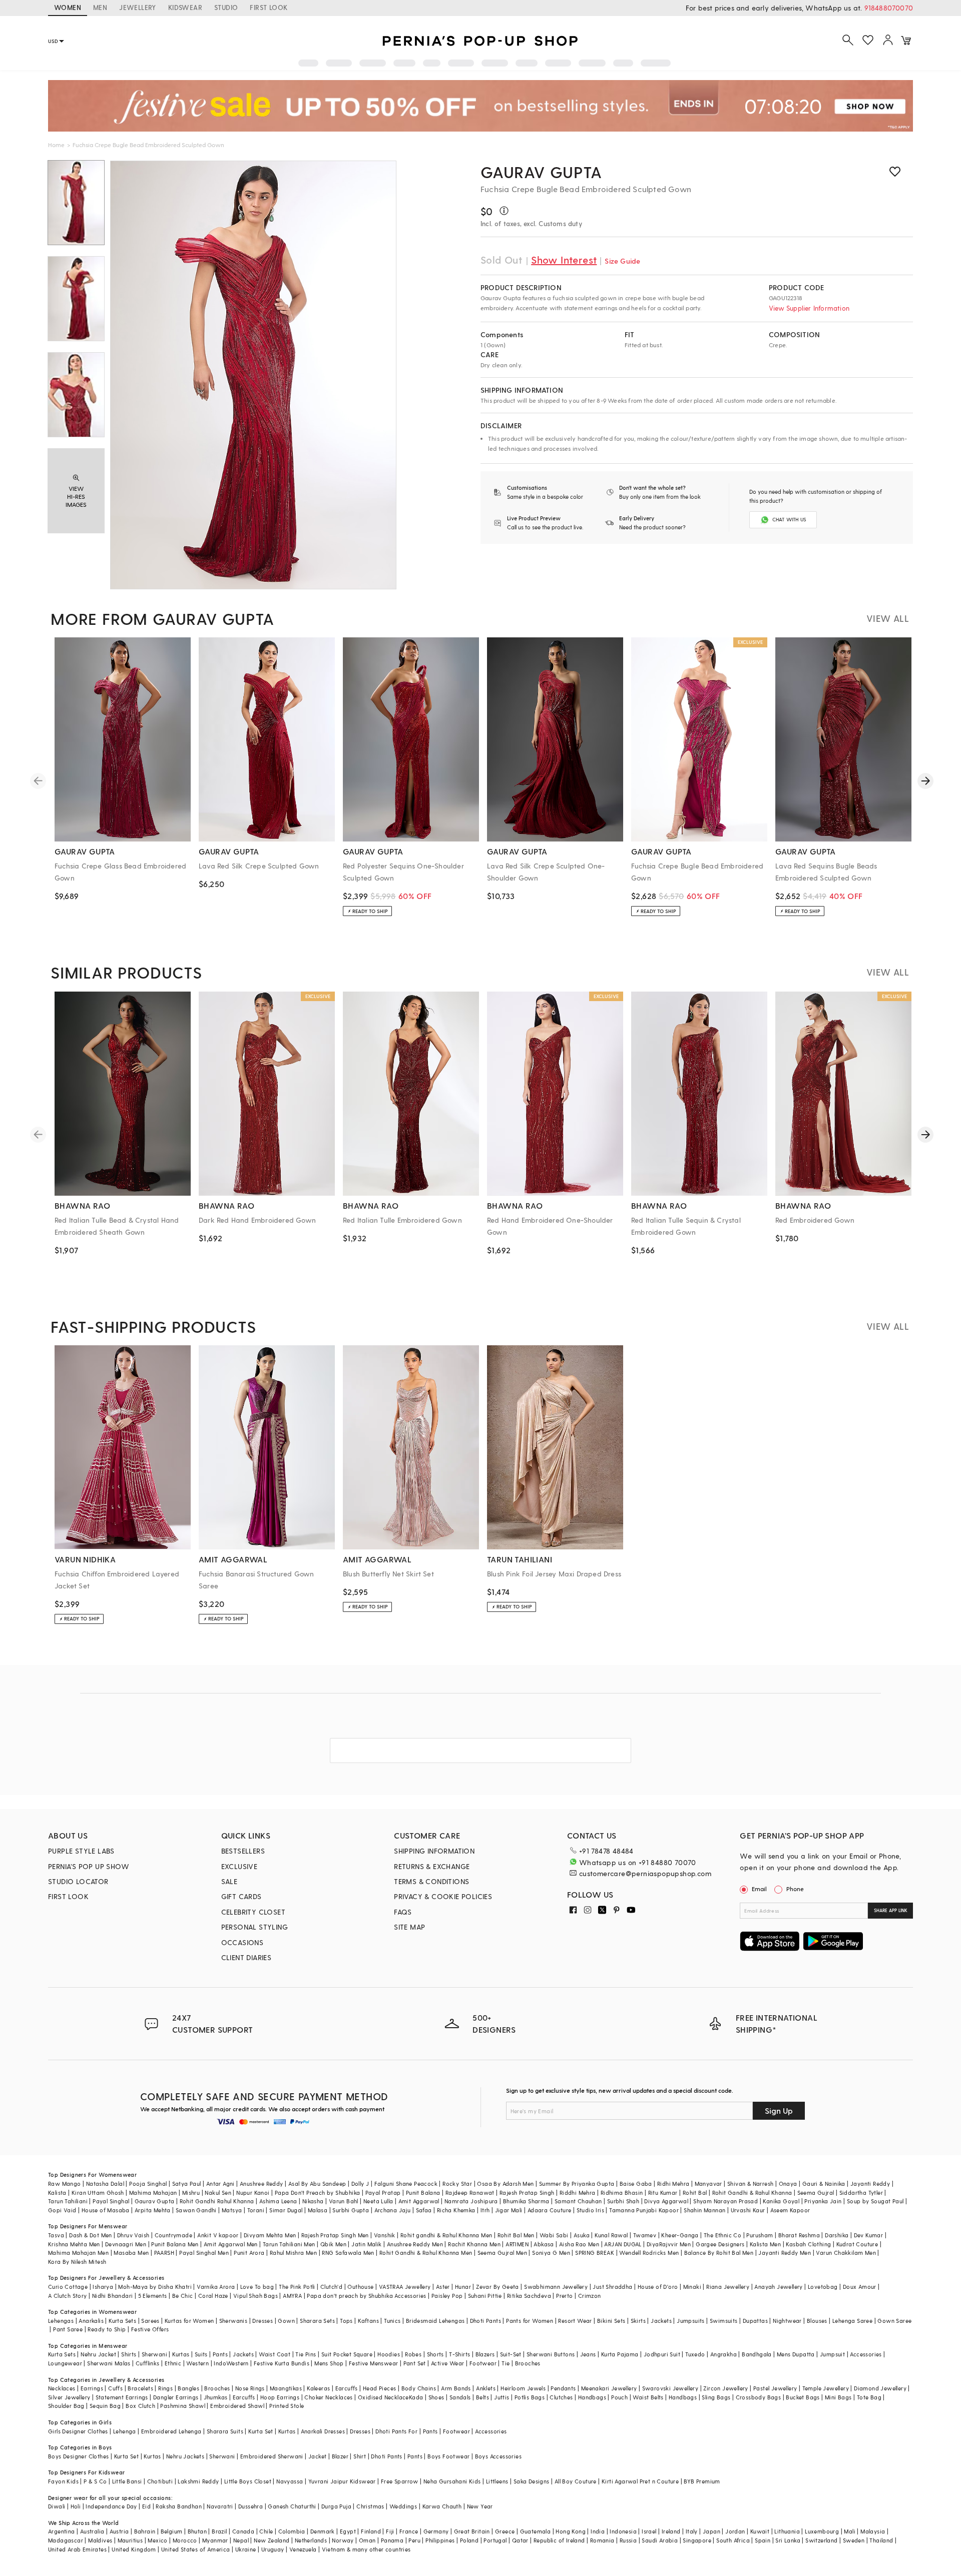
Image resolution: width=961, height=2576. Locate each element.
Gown (286, 2321)
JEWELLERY (138, 7)
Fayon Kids (63, 2481)
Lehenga (125, 2431)
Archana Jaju (393, 2210)
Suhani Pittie (485, 2296)
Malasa (318, 2210)
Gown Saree (894, 2321)
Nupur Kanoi (253, 2193)
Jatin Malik (366, 2244)
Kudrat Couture (857, 2244)
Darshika (837, 2235)
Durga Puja (336, 2506)
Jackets (661, 2321)
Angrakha (724, 2354)
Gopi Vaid (62, 2210)
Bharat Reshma (799, 2235)
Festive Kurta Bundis (282, 2363)
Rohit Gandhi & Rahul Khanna (752, 2193)
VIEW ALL (888, 618)
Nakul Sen (218, 2193)
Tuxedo (695, 2354)
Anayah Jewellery (778, 2287)
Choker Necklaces (328, 2397)
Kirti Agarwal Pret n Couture (640, 2481)
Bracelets (140, 2388)
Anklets (486, 2388)
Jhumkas (216, 2397)
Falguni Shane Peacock (406, 2184)
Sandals (460, 2397)
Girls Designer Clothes (78, 2431)
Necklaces (62, 2388)
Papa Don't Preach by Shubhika (318, 2193)
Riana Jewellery (728, 2287)
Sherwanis (233, 2321)
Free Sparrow (400, 2481)
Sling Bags (716, 2397)
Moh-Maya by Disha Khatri (155, 2287)
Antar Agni (220, 2184)
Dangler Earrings (176, 2397)
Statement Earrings (122, 2397)
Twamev (645, 2235)
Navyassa (290, 2481)
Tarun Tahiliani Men (289, 2244)
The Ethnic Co (723, 2235)
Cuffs (115, 2388)
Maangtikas (286, 2388)
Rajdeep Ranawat (470, 2193)
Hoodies (389, 2354)
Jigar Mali (509, 2210)
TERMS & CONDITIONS (431, 1881)
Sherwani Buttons (551, 2354)
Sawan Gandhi (196, 2210)
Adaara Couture (550, 2210)
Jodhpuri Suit (662, 2354)
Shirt (360, 2456)
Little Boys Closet (248, 2481)
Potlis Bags (530, 2397)
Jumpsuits (691, 2321)
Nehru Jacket (98, 2354)
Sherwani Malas (109, 2363)
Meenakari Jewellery (609, 2388)
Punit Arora (249, 2253)
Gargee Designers (720, 2244)
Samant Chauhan (578, 2201)
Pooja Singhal (148, 2184)
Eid (146, 2506)
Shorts (435, 2354)
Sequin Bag (105, 2406)
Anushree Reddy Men (415, 2244)
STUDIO (226, 7)
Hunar (463, 2287)
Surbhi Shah (623, 2201)
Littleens (497, 2481)
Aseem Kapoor (790, 2210)
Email (759, 1889)
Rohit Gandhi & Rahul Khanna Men (426, 2253)
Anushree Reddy (262, 2184)
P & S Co (95, 2481)
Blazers (485, 2354)
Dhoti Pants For (396, 2431)
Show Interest (564, 260)
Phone (795, 1889)
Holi (76, 2506)
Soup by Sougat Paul (875, 2201)
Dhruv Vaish (133, 2235)
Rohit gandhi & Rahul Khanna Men (446, 2235)
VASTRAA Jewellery (405, 2287)
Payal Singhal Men (204, 2253)
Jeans (588, 2354)
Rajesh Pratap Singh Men (335, 2235)
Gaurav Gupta (541, 172)
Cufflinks (148, 2363)
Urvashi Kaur (748, 2210)
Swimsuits (724, 2321)
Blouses (817, 2321)
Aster (443, 2287)
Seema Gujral (816, 2193)
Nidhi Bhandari (113, 2296)
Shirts (129, 2354)
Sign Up (779, 2110)
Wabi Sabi (554, 2235)
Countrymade (173, 2235)
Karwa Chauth (442, 2506)
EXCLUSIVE (239, 1866)
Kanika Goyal (781, 2201)
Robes (413, 2354)
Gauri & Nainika (824, 2184)
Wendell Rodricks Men (649, 2253)
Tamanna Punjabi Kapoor (644, 2210)
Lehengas (61, 2321)
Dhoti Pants (486, 2321)
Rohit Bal (695, 2193)
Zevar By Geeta (498, 2287)
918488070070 (889, 8)
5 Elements (153, 2296)
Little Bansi (127, 2481)
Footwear (483, 2363)
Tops (346, 2321)
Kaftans (368, 2321)
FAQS (403, 1912)
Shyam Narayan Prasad (726, 2201)
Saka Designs (532, 2481)
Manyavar (708, 2184)
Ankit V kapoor (218, 2235)
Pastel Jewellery (775, 2388)
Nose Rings (250, 2388)
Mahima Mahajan (153, 2193)
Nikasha (313, 2201)
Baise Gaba (636, 2184)
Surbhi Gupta (351, 2210)
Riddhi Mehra (578, 2193)
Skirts (638, 2321)
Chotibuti (160, 2481)
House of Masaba (106, 2210)
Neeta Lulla (378, 2201)
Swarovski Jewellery (670, 2388)
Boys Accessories (498, 2456)
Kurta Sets (122, 2321)
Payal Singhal (111, 2201)
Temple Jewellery (826, 2388)
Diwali (57, 2506)
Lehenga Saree (852, 2321)
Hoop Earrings (280, 2397)
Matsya (232, 2210)
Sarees (150, 2321)
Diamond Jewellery (880, 2388)
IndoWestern (231, 2363)
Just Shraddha (612, 2287)
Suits (201, 2354)
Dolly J (360, 2184)
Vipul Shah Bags (256, 2296)
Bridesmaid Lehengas (435, 2321)
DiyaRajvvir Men (669, 2244)
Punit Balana (423, 2193)
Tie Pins (306, 2354)
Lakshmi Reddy (198, 2481)
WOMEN (68, 7)
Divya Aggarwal (666, 2201)
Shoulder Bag (66, 2406)
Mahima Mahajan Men (78, 2253)
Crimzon (590, 2296)
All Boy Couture (576, 2481)
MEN (100, 7)
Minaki (692, 2287)
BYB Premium (702, 2481)
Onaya (788, 2184)
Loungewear (65, 2363)
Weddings (403, 2506)
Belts (483, 2397)
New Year (480, 2506)
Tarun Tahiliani (68, 2201)
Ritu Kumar (663, 2193)
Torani (256, 2210)
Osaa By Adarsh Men (505, 2184)
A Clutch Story (68, 2296)
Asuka (582, 2235)
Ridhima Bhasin (622, 2193)
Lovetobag (823, 2287)
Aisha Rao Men (579, 2244)
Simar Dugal (286, 2210)
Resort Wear (575, 2321)
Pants (220, 2354)
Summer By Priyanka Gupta (577, 2184)
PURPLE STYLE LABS (81, 1851)
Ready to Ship (107, 2329)
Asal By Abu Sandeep (317, 2184)
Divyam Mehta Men (270, 2235)
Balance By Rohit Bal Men (719, 2253)
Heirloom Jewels (523, 2388)
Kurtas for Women (189, 2321)
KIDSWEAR (185, 7)
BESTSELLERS (243, 1851)
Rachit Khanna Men (474, 2244)
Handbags (592, 2397)
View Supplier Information (809, 308)
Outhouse (360, 2287)
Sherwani (154, 2354)
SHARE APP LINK (891, 1910)
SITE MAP (409, 1927)
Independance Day (111, 2506)
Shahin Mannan (704, 2210)
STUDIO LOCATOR (78, 1881)
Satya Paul (187, 2184)
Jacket (317, 2456)
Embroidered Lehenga (171, 2431)
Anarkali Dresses (323, 2431)
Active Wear (447, 2363)
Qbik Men (333, 2244)
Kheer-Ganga (680, 2235)
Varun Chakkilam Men (846, 2253)
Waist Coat (275, 2354)
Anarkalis (91, 2321)
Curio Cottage (68, 2287)
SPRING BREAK (595, 2253)
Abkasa (544, 2244)
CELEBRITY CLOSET (253, 1912)
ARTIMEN (517, 2244)
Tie (506, 2363)
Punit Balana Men (175, 2244)
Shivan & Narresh (750, 2184)
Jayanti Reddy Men (785, 2253)
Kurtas (181, 2354)
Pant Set (415, 2363)
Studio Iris (590, 2210)
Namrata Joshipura (471, 2201)
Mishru (191, 2193)
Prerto (564, 2296)
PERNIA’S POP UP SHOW (89, 1866)
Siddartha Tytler (861, 2193)
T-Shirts (459, 2354)
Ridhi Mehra (673, 2184)
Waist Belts (648, 2397)
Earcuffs (347, 2388)
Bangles (188, 2388)
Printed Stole (287, 2406)
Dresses (263, 2321)
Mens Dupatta (796, 2354)
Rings (165, 2388)
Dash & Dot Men (91, 2235)
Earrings (92, 2388)
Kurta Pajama (620, 2354)
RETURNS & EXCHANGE (432, 1866)
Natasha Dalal (105, 2184)
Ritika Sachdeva (529, 2296)
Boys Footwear (448, 2456)
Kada (416, 2397)
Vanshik (385, 2235)
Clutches (561, 2397)
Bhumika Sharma (526, 2201)
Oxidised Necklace (383, 2397)
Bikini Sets (611, 2321)
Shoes (436, 2397)
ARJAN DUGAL (623, 2244)
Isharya (103, 2287)
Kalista (57, 2193)
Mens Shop (329, 2363)
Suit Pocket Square (347, 2354)
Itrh (485, 2210)
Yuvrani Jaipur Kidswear (342, 2481)
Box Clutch (140, 2406)
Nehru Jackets (185, 2456)
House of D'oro (658, 2287)
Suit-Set (511, 2354)
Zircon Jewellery (726, 2388)
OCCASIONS (243, 1942)
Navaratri (220, 2506)
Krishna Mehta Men (74, 2244)
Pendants (563, 2388)
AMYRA (292, 2296)
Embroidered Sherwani (272, 2456)
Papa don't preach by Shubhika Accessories (366, 2296)
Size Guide (622, 261)
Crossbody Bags (759, 2397)
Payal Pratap (383, 2193)
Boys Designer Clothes (78, 2456)
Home (56, 145)
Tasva (56, 2235)
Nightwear (787, 2321)
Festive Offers (150, 2329)
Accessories (866, 2354)
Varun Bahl (344, 2201)
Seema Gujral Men (502, 2253)
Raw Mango (65, 2184)
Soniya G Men (551, 2253)
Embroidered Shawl (237, 2406)
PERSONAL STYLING (255, 1927)
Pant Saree (68, 2329)
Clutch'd (331, 2287)
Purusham (760, 2235)
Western (197, 2363)
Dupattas (755, 2321)
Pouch (619, 2397)
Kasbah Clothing (808, 2244)
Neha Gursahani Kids (452, 2481)
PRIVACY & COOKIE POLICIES (443, 1896)
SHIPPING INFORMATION (434, 1851)
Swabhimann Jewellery (556, 2287)
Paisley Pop (447, 2296)
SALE (229, 1881)
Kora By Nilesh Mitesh (77, 2262)
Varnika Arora (216, 2287)
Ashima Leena (278, 2201)
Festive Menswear (373, 2363)
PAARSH (164, 2253)
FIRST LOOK (269, 7)
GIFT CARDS (242, 1896)
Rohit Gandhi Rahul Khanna (217, 2201)
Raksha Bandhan (179, 2506)
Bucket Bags (803, 2397)
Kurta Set (261, 2431)
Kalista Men (765, 2244)
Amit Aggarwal (419, 2201)
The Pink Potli (297, 2287)
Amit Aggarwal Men (231, 2244)
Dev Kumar (869, 2235)
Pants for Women (530, 2321)
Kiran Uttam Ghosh (98, 2193)
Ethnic (173, 2363)
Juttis (502, 2397)
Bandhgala (757, 2354)
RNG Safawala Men (348, 2253)
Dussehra (251, 2506)
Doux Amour (860, 2287)
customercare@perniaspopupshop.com (645, 1873)
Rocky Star (457, 2184)
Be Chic (183, 2296)
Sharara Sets (317, 2321)
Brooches (528, 2363)
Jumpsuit (832, 2354)
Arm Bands (456, 2388)
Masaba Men (131, 2253)
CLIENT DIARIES (247, 1957)
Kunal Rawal (611, 2235)
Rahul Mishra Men (293, 2253)
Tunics (392, 2321)
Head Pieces (379, 2388)
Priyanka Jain (823, 2201)
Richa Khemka (456, 2210)
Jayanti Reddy (870, 2184)
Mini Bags (838, 2397)
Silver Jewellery (69, 2397)
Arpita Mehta (153, 2210)
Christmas (370, 2506)
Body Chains (419, 2388)
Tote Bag (869, 2397)
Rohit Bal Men (516, 2235)
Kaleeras (318, 2388)
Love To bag (257, 2287)
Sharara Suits (225, 2431)
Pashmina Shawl (183, 2406)
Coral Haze (213, 2296)
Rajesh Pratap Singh (527, 2193)
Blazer (340, 2456)
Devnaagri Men (126, 2244)
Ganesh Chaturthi (292, 2506)
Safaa (424, 2210)
